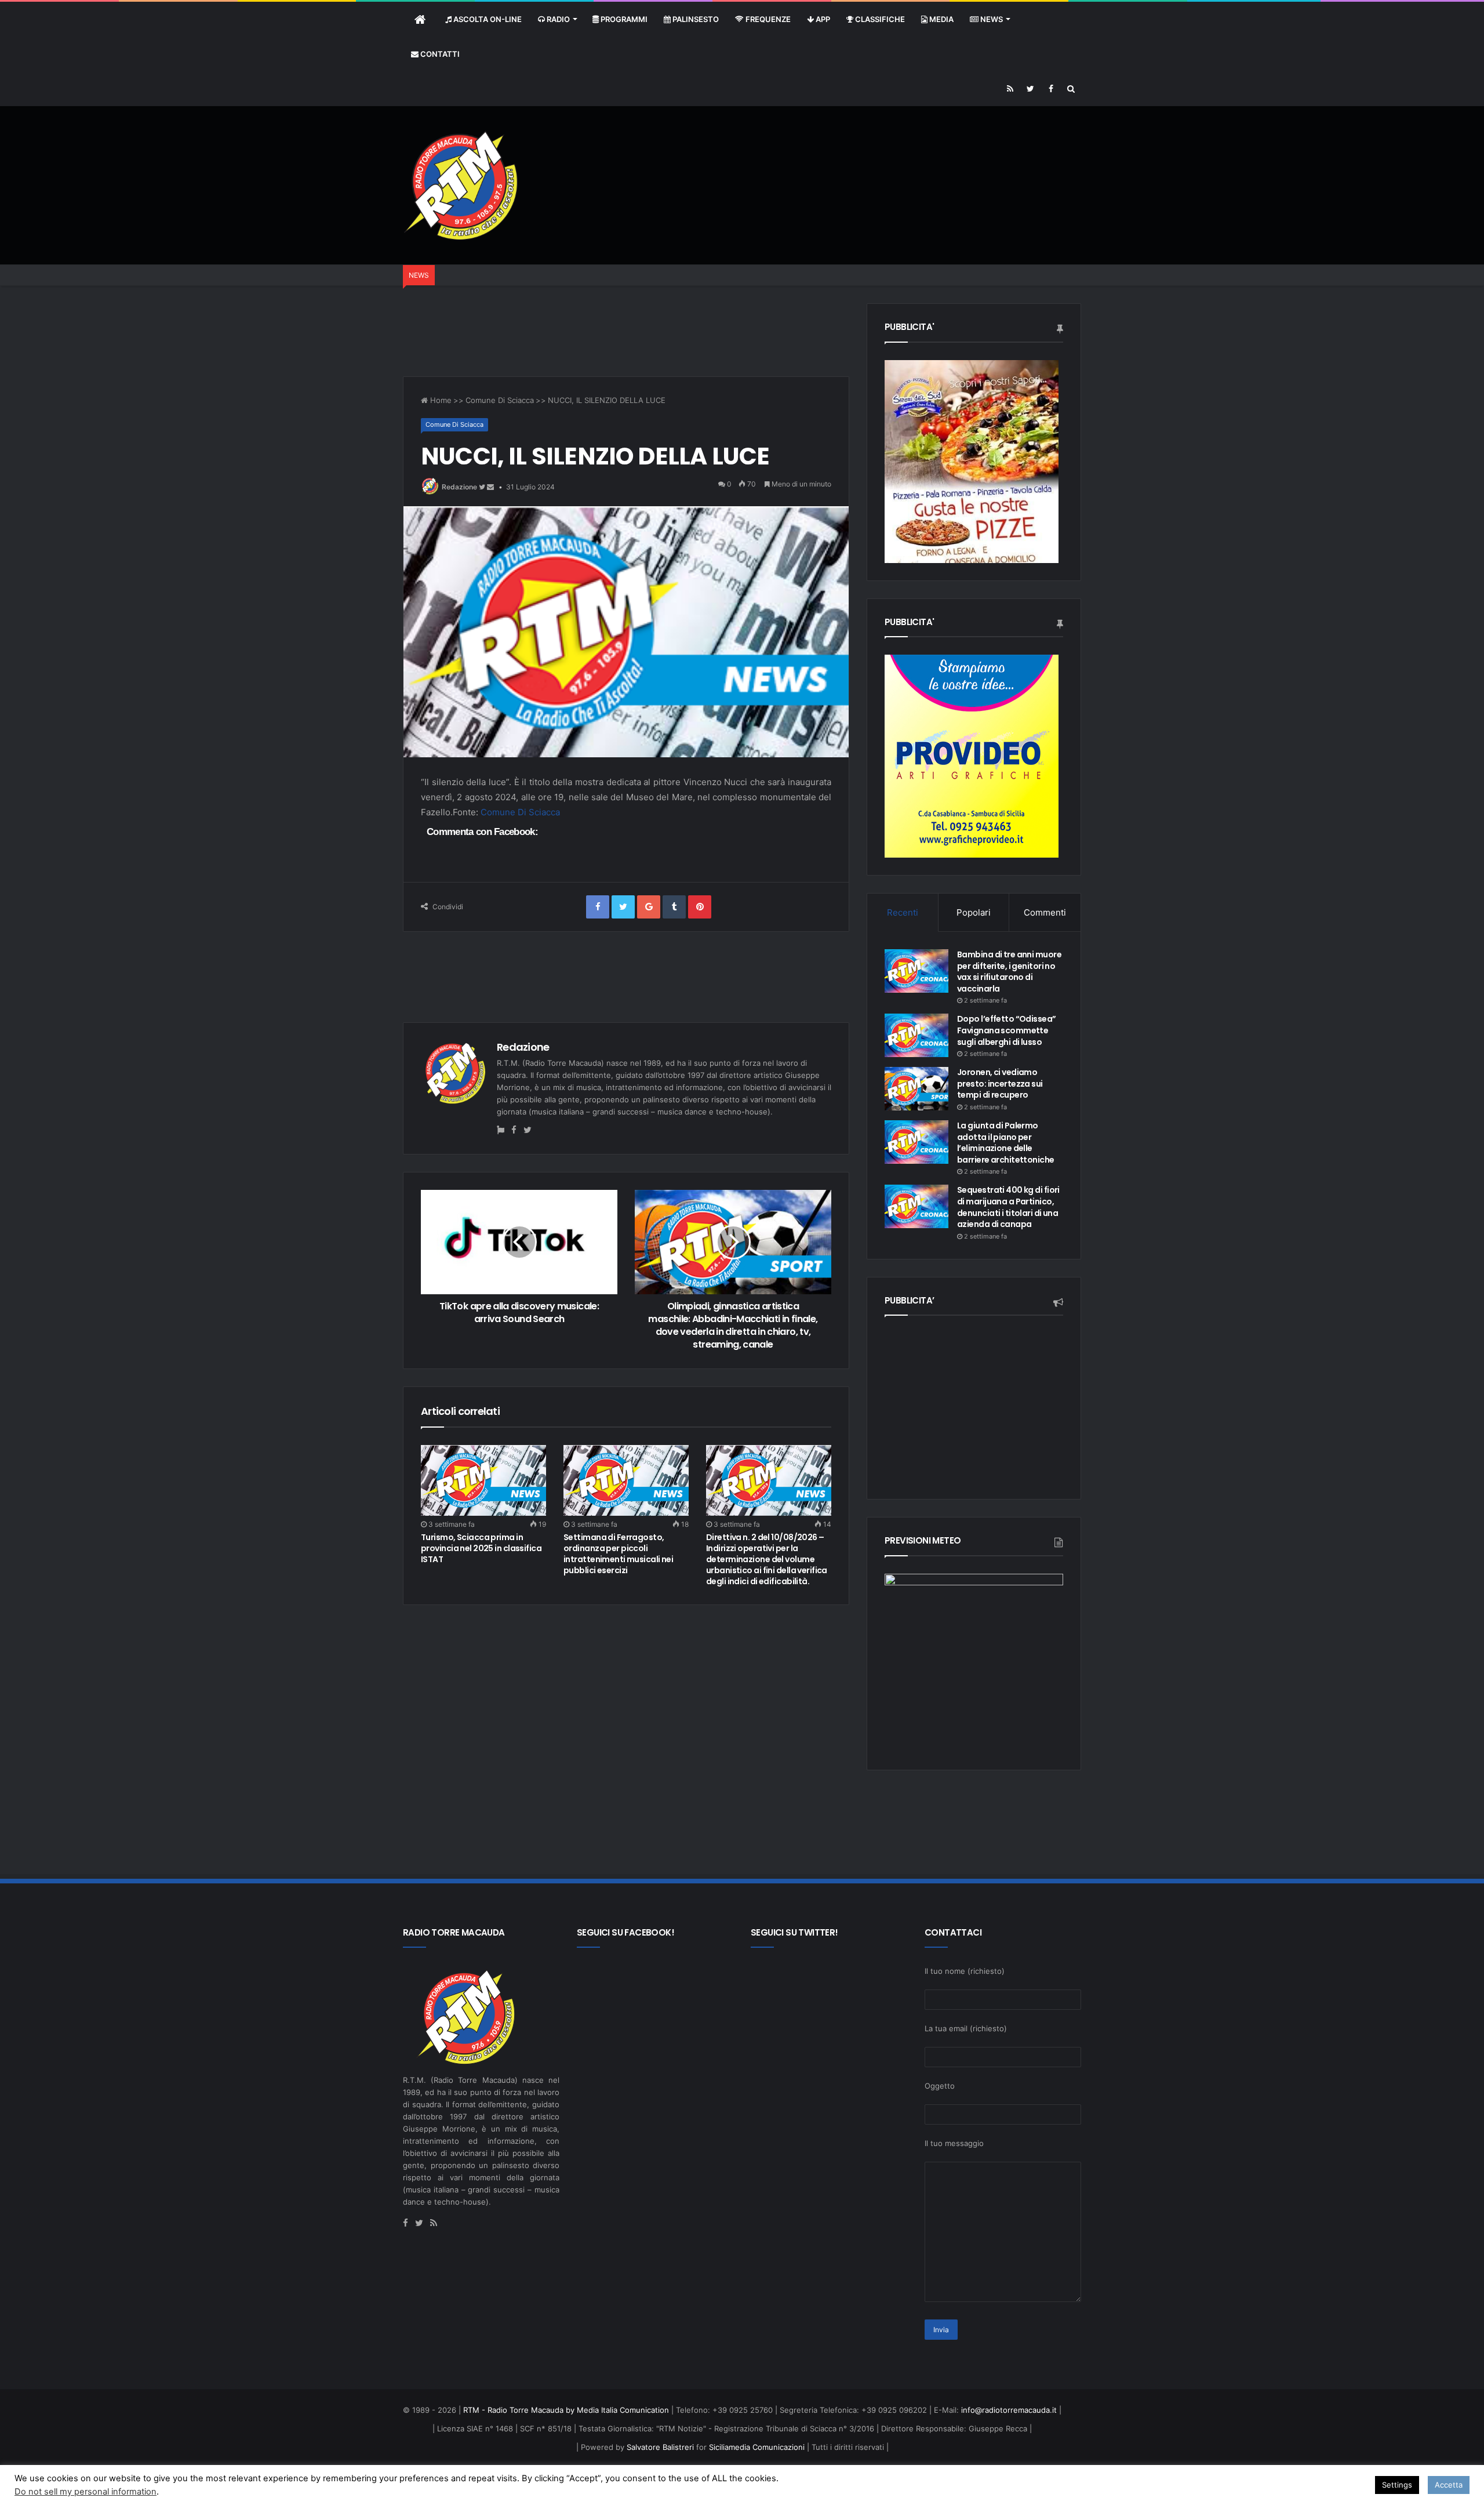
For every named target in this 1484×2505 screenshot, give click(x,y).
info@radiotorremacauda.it (1009, 2410)
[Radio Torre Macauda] (461, 185)
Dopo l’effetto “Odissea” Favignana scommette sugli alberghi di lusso (1007, 1030)
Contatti (439, 54)
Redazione (459, 487)
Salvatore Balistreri (659, 2447)
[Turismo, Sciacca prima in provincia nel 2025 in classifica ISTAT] (483, 1480)
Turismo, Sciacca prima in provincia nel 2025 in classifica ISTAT (481, 1548)
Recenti (903, 912)
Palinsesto (695, 19)
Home (440, 400)
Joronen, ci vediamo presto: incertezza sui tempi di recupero (1000, 1083)
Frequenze (767, 19)
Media (941, 19)
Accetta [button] (1449, 2485)
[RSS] (1010, 89)
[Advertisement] (870, 144)
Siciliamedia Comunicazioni (757, 2447)
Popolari (974, 912)
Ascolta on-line (487, 19)
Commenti (1045, 912)
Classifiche (879, 19)
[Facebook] (1051, 89)
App (822, 19)
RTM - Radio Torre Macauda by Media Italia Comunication (566, 2410)
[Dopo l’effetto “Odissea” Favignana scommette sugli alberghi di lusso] (916, 1035)
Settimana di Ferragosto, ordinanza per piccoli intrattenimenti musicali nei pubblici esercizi (618, 1554)
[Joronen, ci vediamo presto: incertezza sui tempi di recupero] (916, 1089)
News (991, 19)
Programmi (623, 19)
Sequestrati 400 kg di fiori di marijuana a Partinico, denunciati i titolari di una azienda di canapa (1008, 1207)
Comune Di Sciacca (500, 400)
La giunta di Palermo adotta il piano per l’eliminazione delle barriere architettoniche (1006, 1143)
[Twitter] (1030, 89)
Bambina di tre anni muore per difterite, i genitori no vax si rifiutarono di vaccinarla (1009, 972)
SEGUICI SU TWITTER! (794, 1932)
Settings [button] (1397, 2485)
